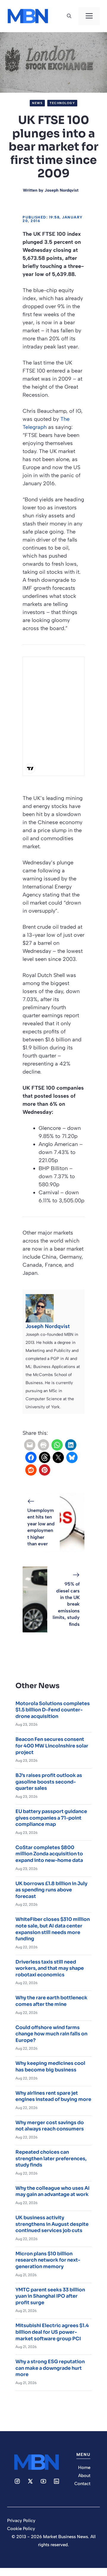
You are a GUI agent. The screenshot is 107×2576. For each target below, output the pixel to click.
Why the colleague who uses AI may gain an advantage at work (52, 2191)
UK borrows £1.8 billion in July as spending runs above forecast (51, 1890)
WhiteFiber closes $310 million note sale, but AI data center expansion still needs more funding (53, 1929)
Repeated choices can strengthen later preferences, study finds (51, 2158)
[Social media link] (17, 2481)
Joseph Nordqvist (62, 190)
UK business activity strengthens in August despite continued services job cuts (52, 2224)
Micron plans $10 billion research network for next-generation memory (48, 2260)
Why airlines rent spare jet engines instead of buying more (53, 2096)
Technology (62, 103)
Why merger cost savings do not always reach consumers (50, 2126)
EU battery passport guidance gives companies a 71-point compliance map (51, 1818)
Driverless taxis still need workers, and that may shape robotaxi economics (50, 1968)
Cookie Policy (21, 2529)
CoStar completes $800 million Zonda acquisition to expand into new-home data (49, 1854)
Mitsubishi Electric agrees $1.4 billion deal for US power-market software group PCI (52, 2332)
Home (84, 2468)
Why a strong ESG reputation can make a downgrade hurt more (50, 2368)
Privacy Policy (21, 2521)
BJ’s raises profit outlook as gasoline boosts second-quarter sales (49, 1782)
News (37, 103)
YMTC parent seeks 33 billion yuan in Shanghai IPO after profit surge (50, 2296)
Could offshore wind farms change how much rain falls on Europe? (51, 2034)
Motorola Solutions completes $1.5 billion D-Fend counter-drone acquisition (53, 1710)
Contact (82, 2484)
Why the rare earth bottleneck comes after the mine (51, 2001)
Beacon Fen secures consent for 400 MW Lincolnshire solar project (52, 1746)
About (84, 2476)
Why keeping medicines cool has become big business (50, 2066)
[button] (69, 16)
